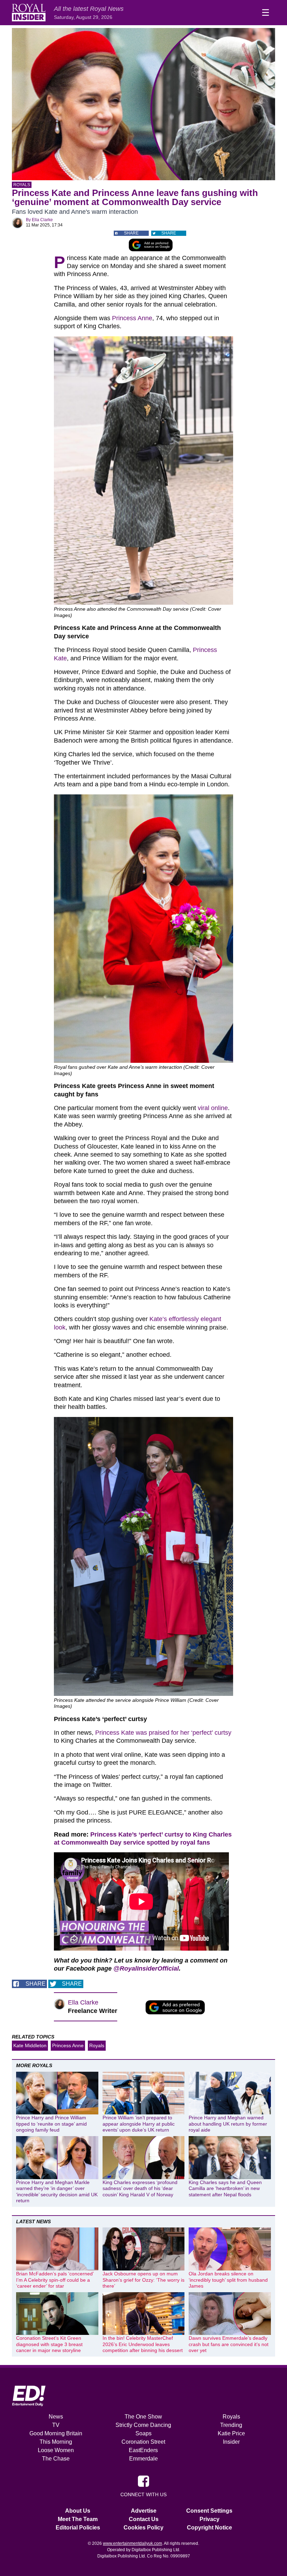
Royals (22, 185)
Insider (231, 2442)
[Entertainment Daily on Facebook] (143, 2481)
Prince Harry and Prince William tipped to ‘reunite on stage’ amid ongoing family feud (51, 2124)
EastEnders (143, 2450)
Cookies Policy (143, 2528)
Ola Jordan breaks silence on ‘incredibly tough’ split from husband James (228, 2280)
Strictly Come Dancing (143, 2425)
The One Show (143, 2417)
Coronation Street (143, 2442)
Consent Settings (209, 2511)
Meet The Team (78, 2519)
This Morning (56, 2442)
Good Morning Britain (56, 2433)
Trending (231, 2425)
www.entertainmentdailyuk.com (132, 2543)
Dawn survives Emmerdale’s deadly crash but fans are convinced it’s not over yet (229, 2344)
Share (131, 233)
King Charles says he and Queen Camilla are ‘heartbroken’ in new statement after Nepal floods (225, 2188)
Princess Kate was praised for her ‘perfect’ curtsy (163, 1733)
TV (56, 2425)
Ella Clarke (42, 220)
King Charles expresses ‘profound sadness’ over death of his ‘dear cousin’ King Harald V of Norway (140, 2188)
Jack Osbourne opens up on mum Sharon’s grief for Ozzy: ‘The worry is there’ (143, 2280)
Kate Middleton (30, 2045)
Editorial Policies (78, 2528)
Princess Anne (132, 318)
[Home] (29, 13)
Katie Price (231, 2433)
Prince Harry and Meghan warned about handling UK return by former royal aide (228, 2124)
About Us (78, 2511)
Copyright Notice (209, 2528)
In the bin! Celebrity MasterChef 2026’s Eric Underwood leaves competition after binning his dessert (143, 2344)
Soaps (143, 2433)
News (56, 2417)
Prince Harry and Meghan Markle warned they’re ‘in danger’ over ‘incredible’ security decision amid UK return (57, 2192)
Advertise (144, 2511)
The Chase (56, 2459)
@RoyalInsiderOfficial (146, 1968)
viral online (213, 1108)
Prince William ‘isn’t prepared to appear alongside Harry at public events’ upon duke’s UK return (139, 2124)
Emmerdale (143, 2459)
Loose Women (56, 2450)
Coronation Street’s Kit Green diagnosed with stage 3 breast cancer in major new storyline (49, 2344)
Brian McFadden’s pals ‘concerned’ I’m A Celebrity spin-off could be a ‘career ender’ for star (55, 2280)
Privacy (209, 2519)
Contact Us (144, 2519)
